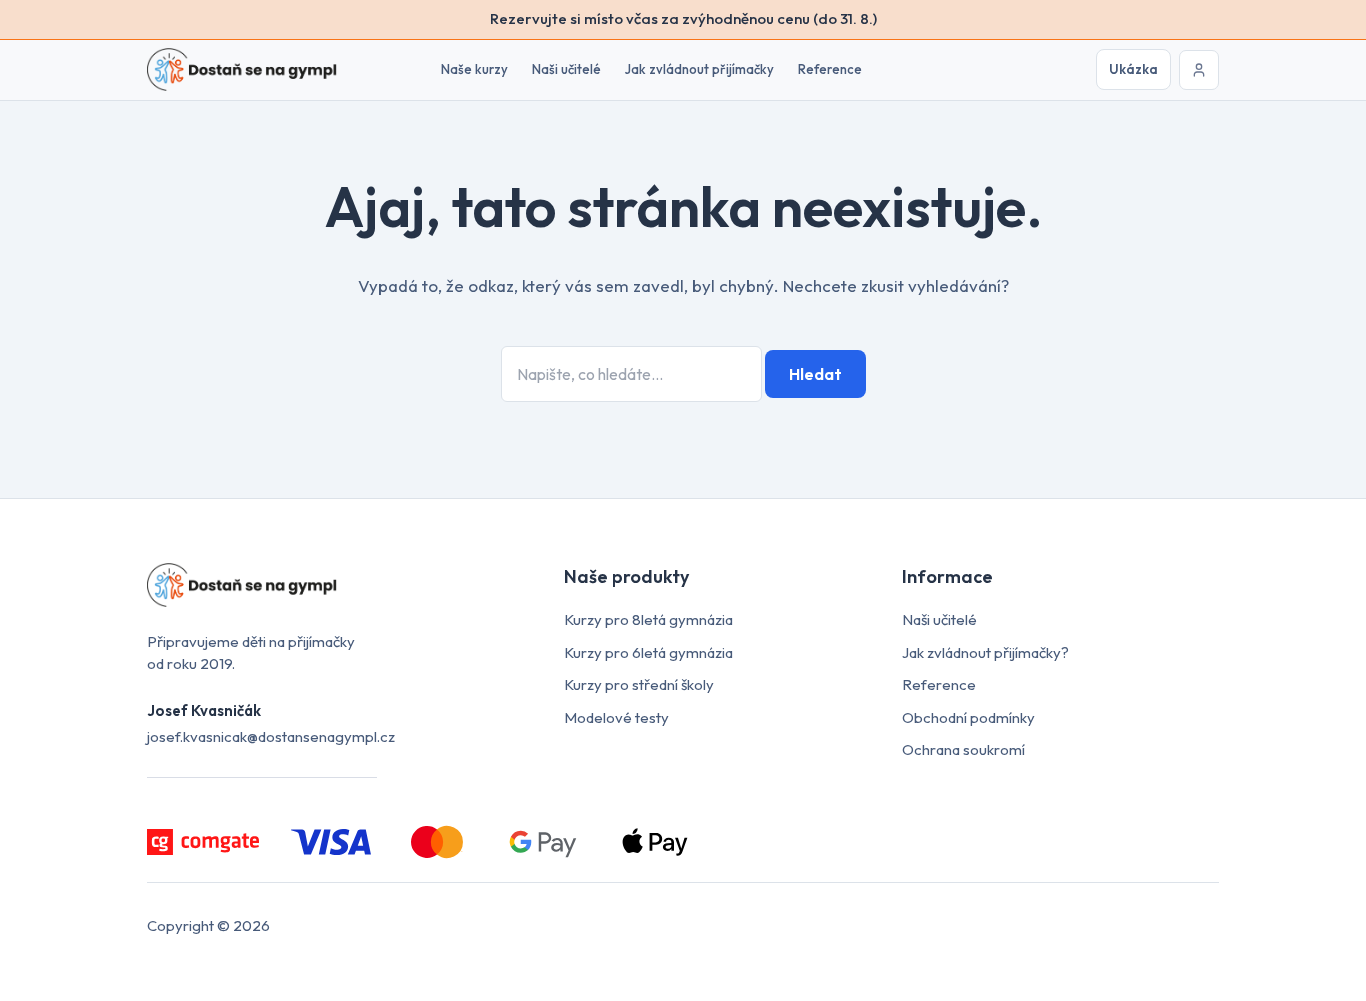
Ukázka (1133, 69)
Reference (830, 69)
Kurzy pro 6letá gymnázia (648, 652)
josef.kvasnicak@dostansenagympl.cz (271, 736)
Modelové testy (616, 717)
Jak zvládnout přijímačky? (985, 652)
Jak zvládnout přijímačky (699, 69)
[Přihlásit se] (1199, 70)
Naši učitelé (566, 69)
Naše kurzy (474, 69)
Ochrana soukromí (963, 749)
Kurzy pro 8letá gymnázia (648, 619)
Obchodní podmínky (968, 717)
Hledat (815, 374)
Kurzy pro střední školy (639, 684)
